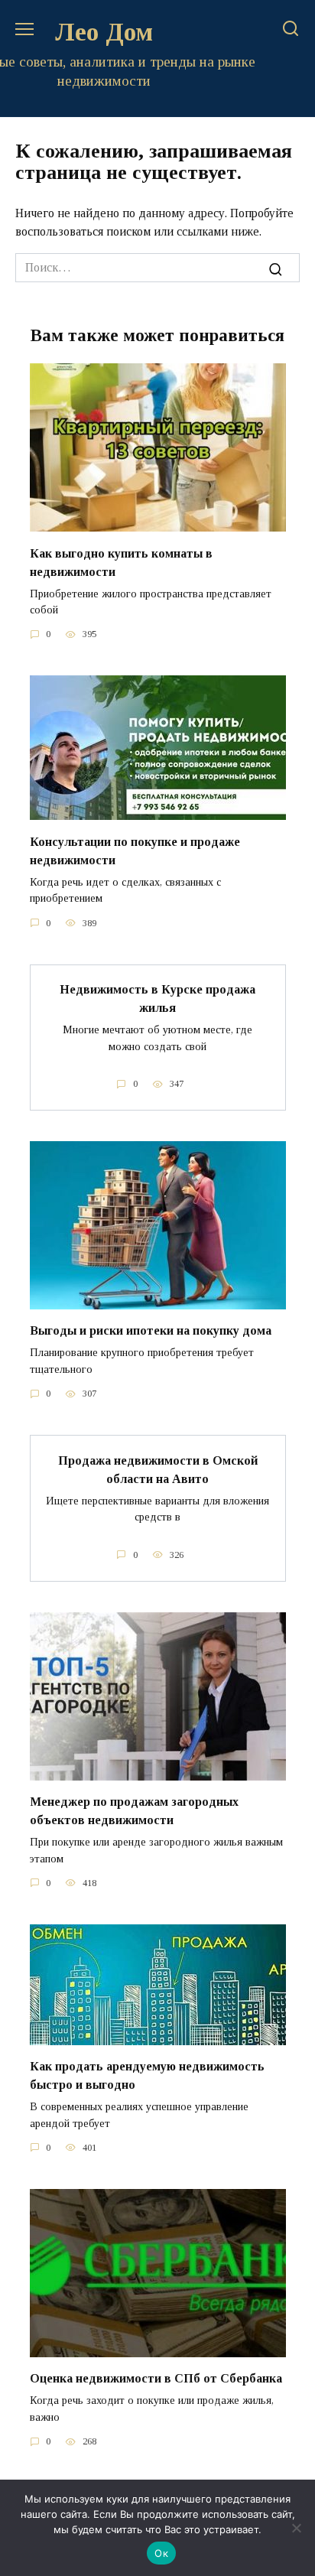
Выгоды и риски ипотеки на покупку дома (151, 1330)
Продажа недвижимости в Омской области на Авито (158, 1469)
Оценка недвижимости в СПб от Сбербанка (156, 2378)
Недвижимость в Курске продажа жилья (157, 999)
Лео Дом (104, 32)
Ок (161, 2553)
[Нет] (296, 2528)
